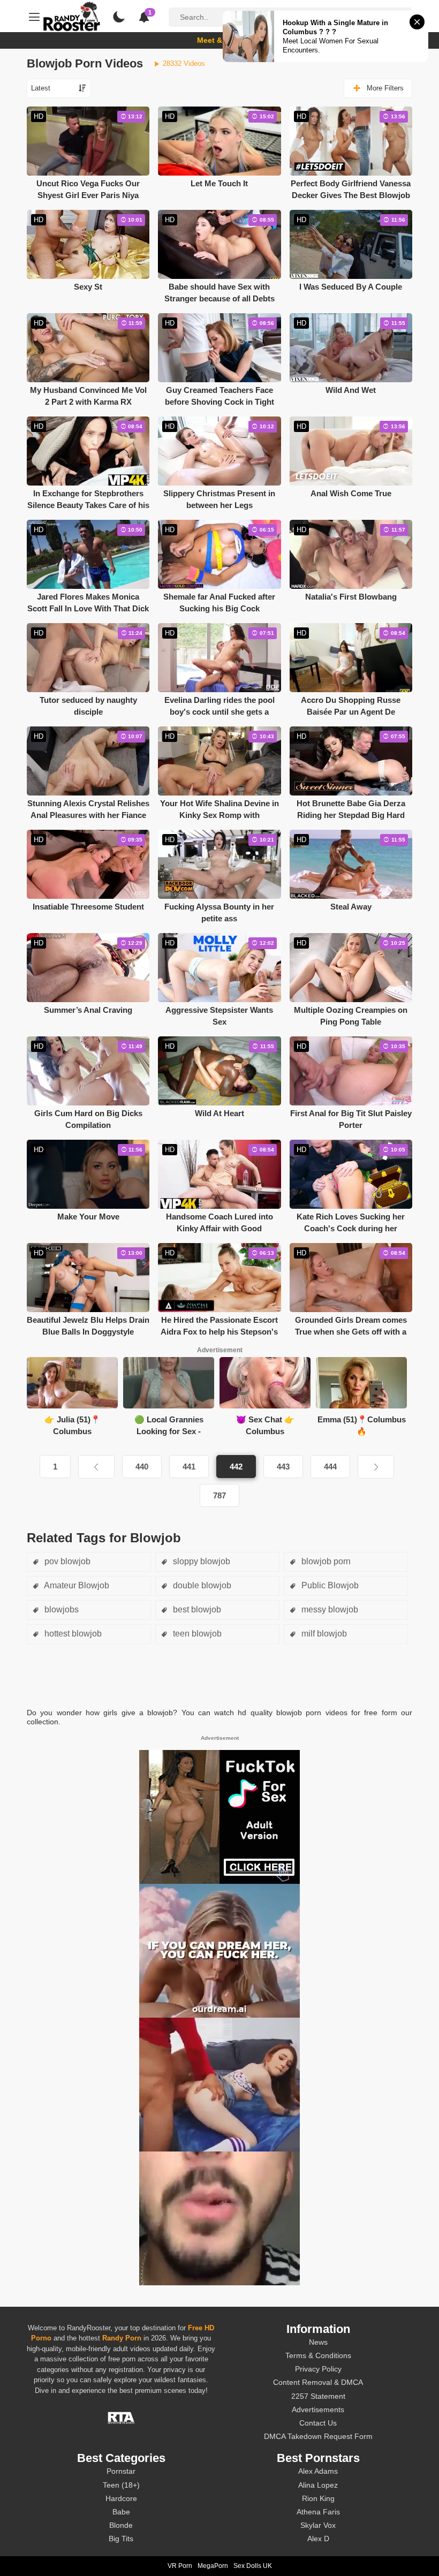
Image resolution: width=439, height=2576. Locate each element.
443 (283, 1467)
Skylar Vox (318, 2525)
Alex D (318, 2539)
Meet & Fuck (220, 40)
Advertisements (318, 2410)
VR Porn (180, 2566)
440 (142, 1467)
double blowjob (201, 1585)
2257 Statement (318, 2396)
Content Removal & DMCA (318, 2382)
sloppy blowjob (200, 1561)
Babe (121, 2512)
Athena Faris (318, 2512)
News (318, 2342)
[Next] (376, 1467)
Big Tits (121, 2539)
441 (189, 1467)
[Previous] (96, 1467)
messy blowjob (329, 1609)
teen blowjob (196, 1634)
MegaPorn (213, 2566)
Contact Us (318, 2423)
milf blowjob (323, 1634)
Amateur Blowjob (76, 1585)
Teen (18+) (121, 2485)
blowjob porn (325, 1561)
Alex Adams (318, 2471)
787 (219, 1495)
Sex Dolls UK (253, 2566)
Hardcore (121, 2498)
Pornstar (121, 2471)
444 (330, 1467)
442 (236, 1467)
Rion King (318, 2498)
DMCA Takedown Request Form (318, 2436)
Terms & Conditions (318, 2355)
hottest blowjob (72, 1634)
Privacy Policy (318, 2369)
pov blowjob (66, 1561)
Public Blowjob (329, 1585)
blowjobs (60, 1609)
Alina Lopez (318, 2485)
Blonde (121, 2525)
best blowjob (196, 1609)
